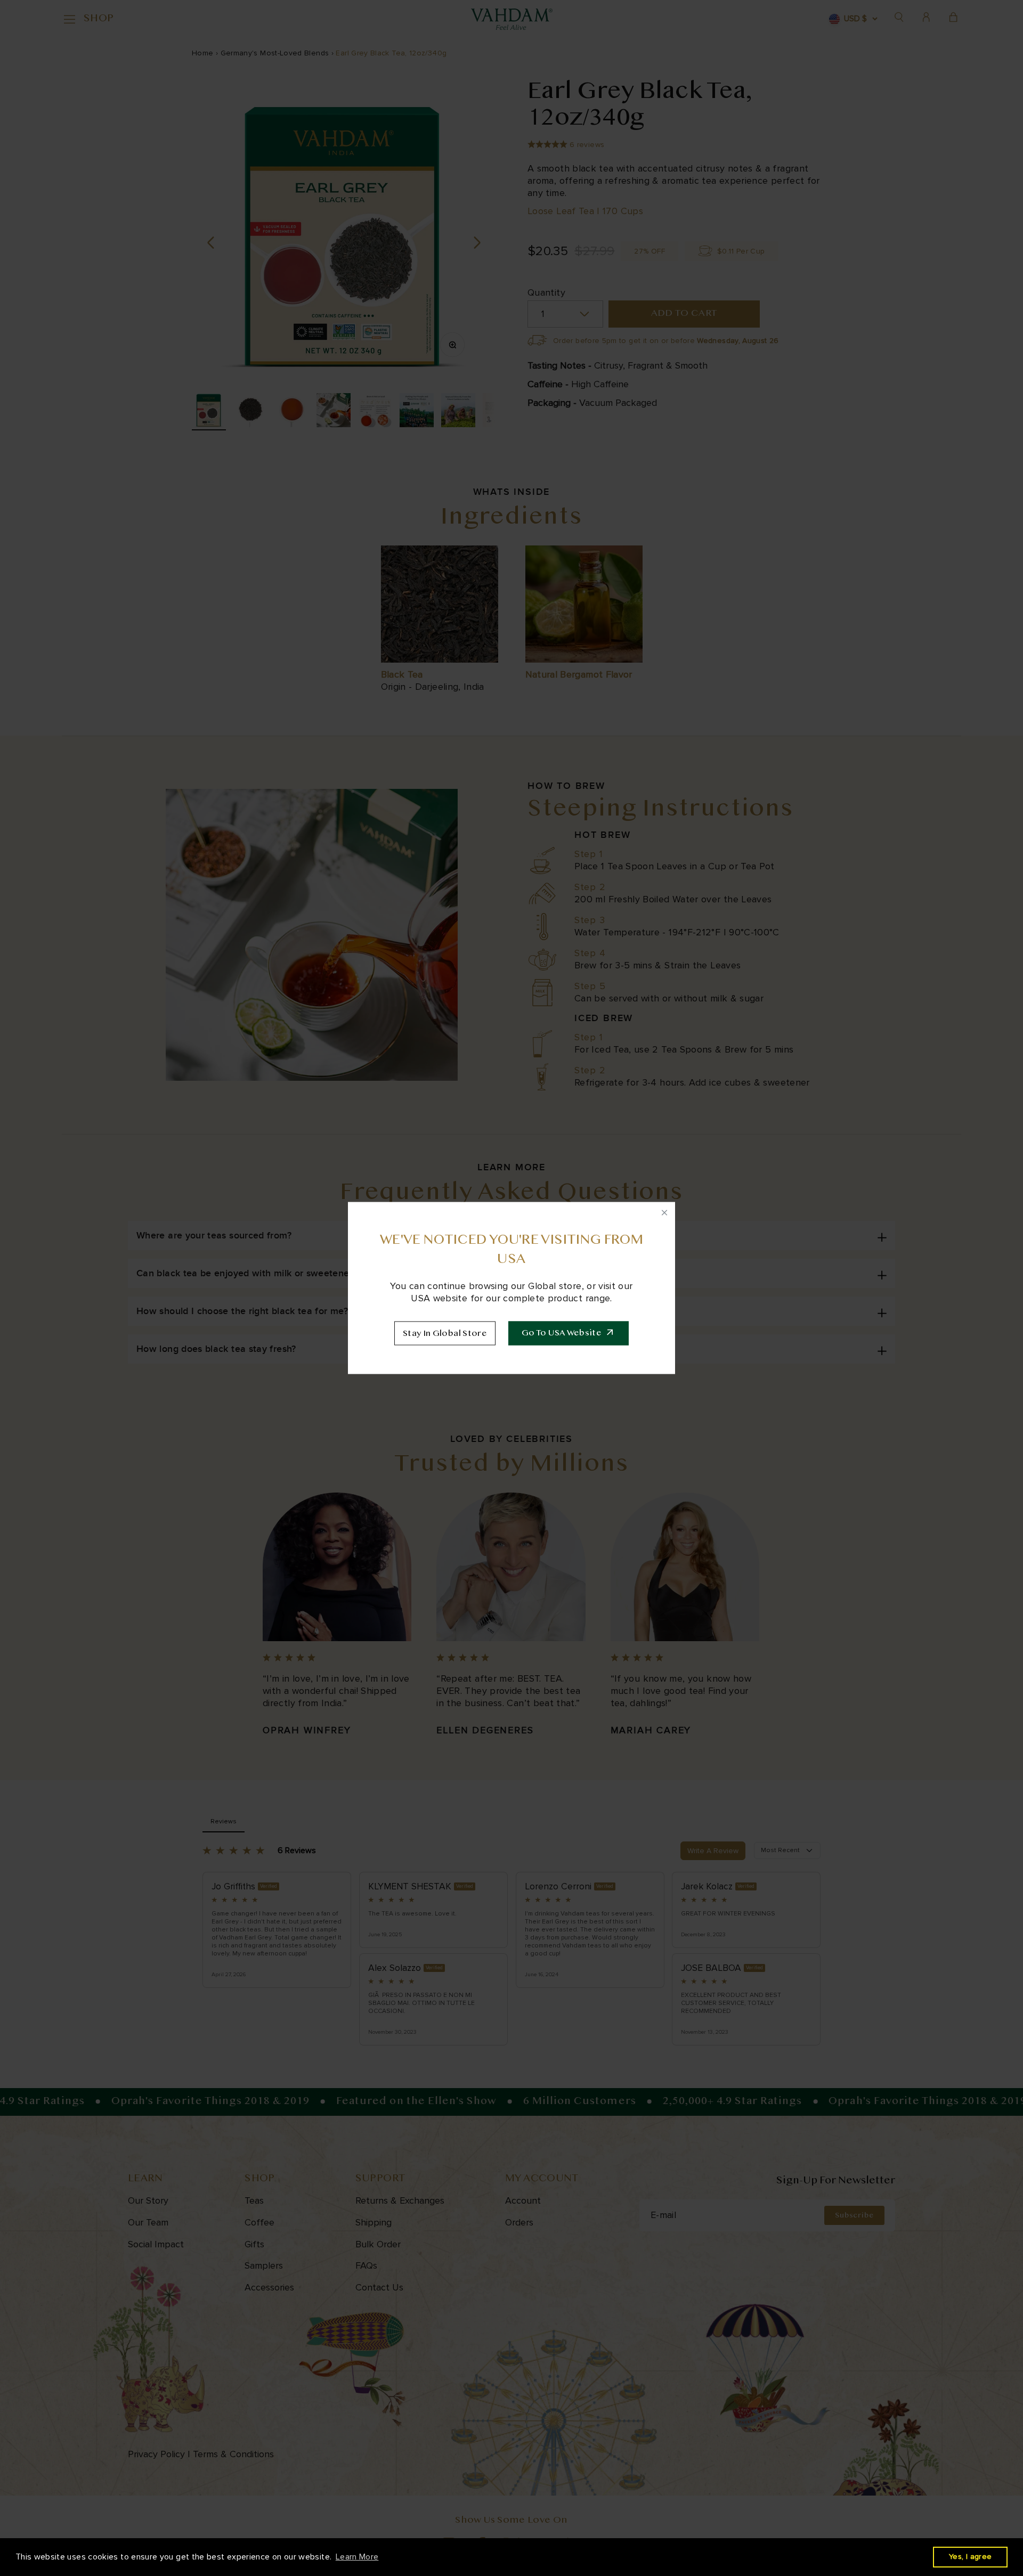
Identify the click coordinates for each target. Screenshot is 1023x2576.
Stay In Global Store (445, 1334)
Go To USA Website (562, 1333)
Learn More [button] (357, 2557)
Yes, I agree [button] (970, 2557)
